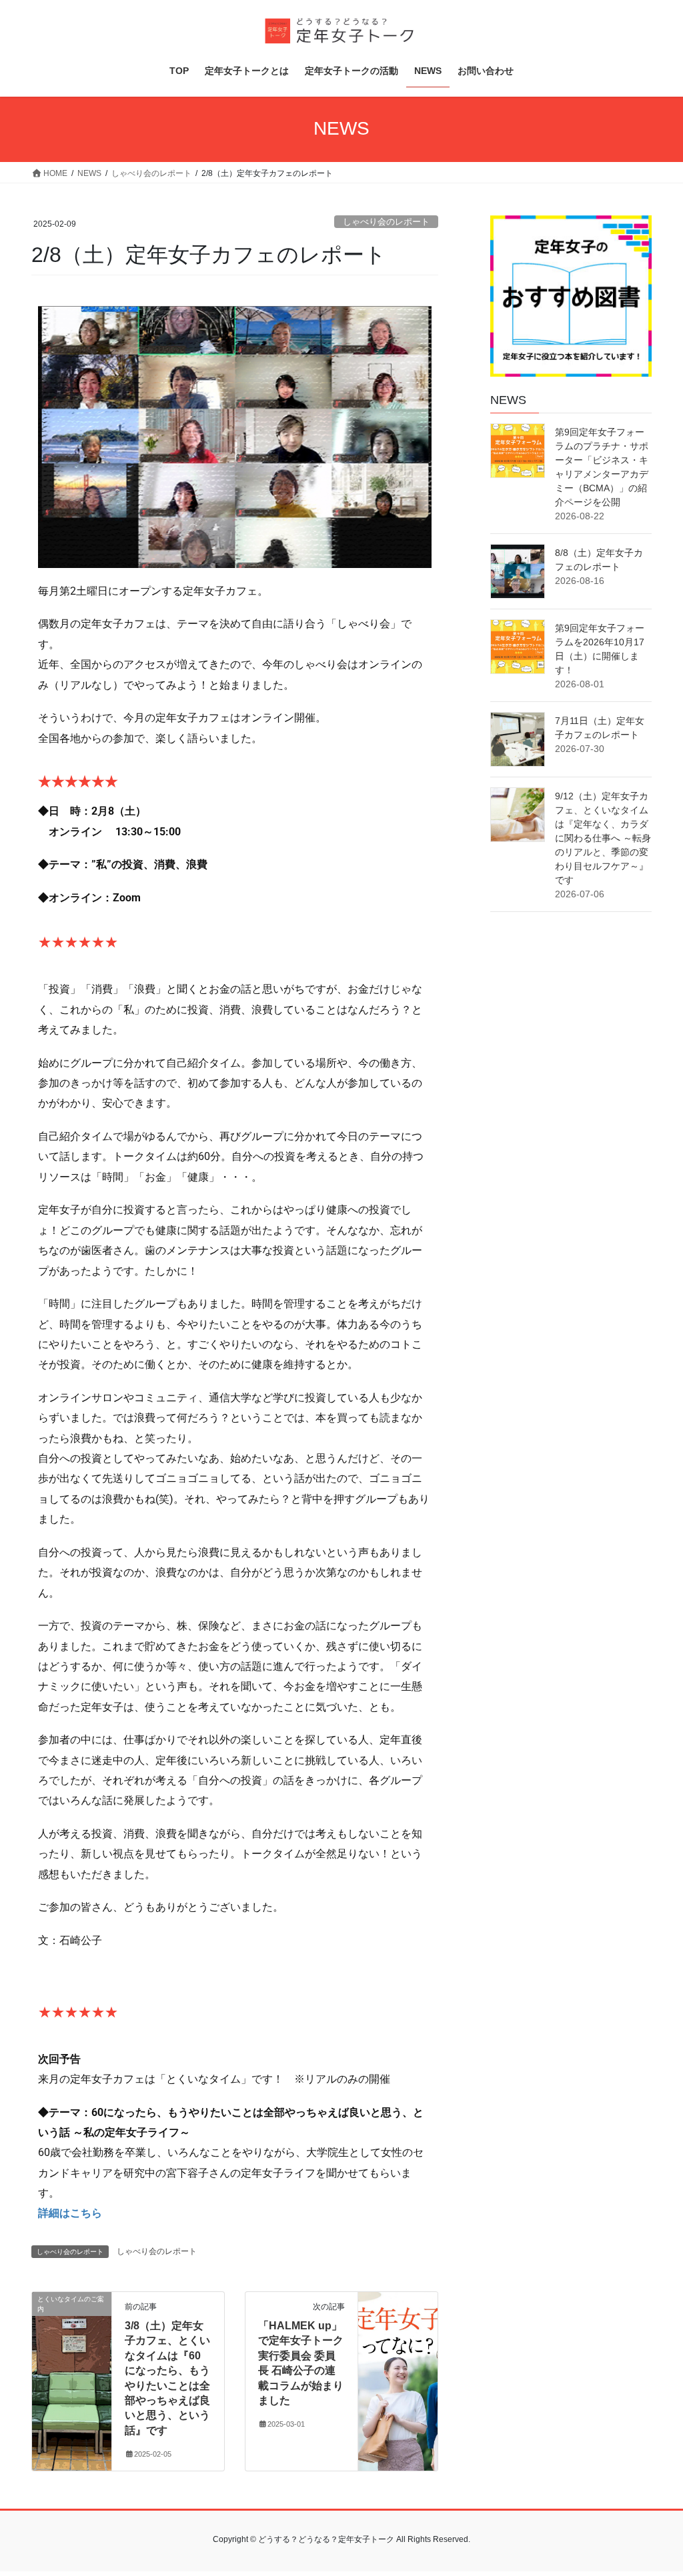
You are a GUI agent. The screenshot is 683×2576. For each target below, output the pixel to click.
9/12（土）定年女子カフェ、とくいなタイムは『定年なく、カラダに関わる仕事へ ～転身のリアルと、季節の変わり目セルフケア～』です (603, 838)
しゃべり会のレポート (386, 222)
